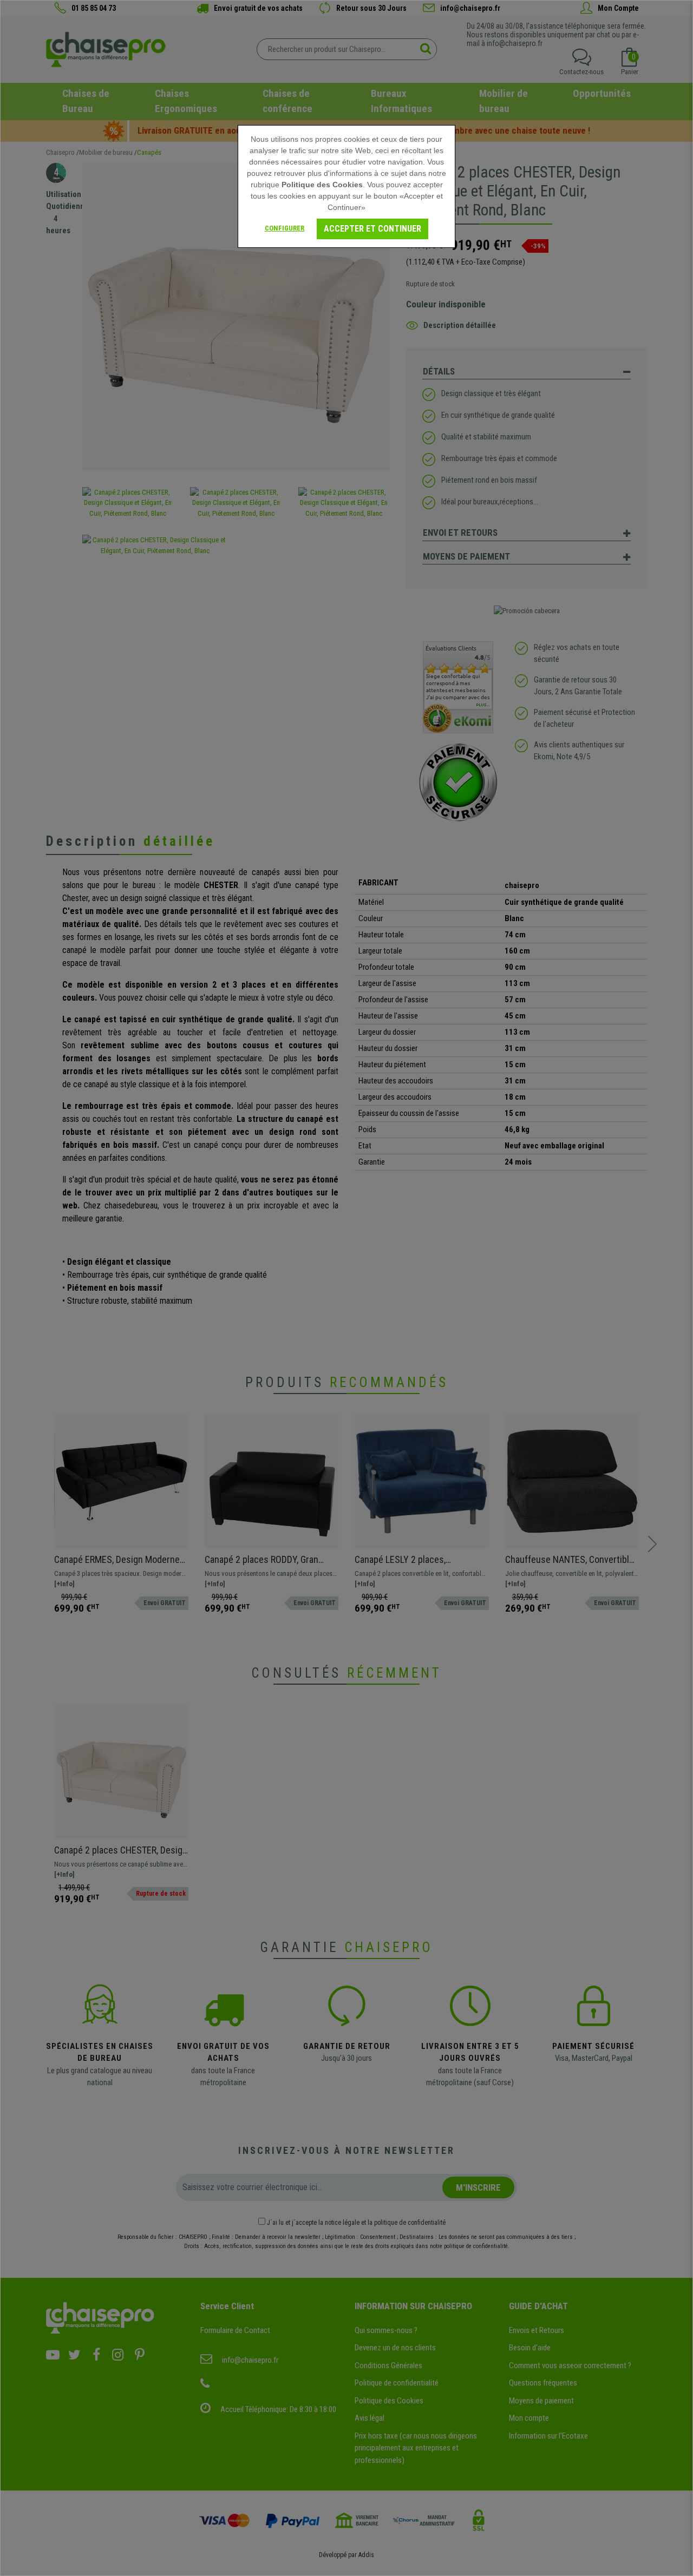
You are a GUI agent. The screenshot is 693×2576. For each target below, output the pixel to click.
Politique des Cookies (322, 185)
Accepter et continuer (372, 229)
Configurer (285, 228)
